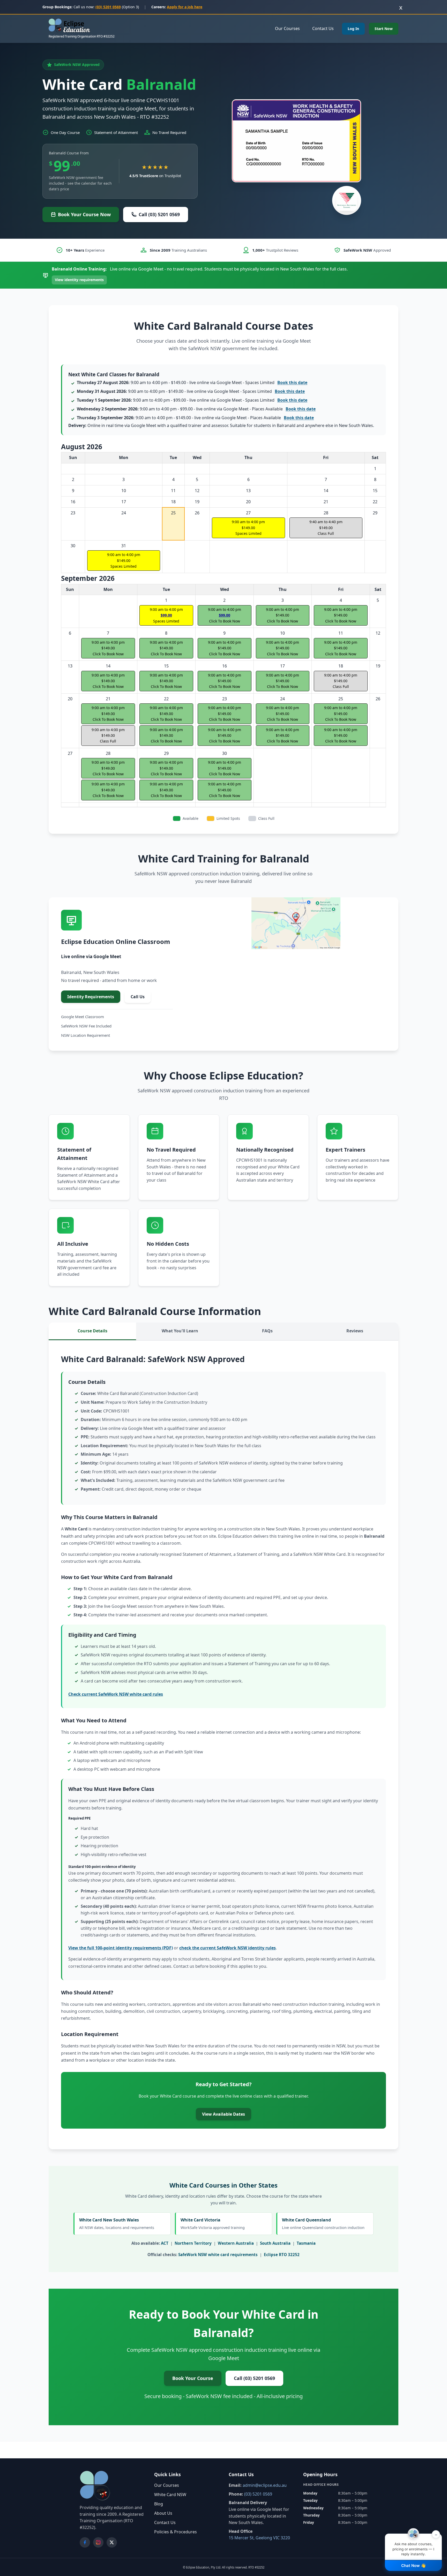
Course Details (92, 1331)
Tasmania (306, 2243)
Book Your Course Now (84, 214)
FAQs (267, 1331)
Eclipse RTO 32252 (282, 2255)
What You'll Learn (180, 1331)
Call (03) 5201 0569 (159, 214)
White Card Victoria (213, 2224)
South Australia (275, 2243)
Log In (353, 29)
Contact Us (323, 28)
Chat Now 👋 (414, 2566)
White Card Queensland (323, 2224)
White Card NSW (170, 2495)
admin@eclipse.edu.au (265, 2485)
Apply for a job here (185, 7)
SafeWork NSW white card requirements (218, 2255)
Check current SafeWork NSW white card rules (116, 1694)
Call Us (138, 997)
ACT (165, 2243)
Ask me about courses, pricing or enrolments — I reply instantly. (415, 2545)
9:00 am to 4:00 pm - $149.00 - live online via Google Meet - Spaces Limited (192, 382)
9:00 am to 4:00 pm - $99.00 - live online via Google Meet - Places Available (196, 409)
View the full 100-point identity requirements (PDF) (121, 1948)
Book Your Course (193, 2378)
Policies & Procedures (176, 2532)
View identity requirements (79, 280)
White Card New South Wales (117, 2224)
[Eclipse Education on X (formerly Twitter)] (112, 2542)
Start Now (384, 29)
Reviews (355, 1331)
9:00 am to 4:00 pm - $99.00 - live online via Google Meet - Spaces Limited (192, 400)
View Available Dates (224, 2114)
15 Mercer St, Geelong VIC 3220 (259, 2538)
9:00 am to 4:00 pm (248, 528)
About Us (163, 2513)
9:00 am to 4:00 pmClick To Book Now (166, 735)
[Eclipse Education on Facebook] (85, 2542)
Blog (159, 2504)
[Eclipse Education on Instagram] (98, 2542)
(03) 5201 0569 (108, 7)
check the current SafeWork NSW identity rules (228, 1948)
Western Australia (236, 2243)
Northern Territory (193, 2243)
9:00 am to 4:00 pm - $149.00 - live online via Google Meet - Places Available (195, 418)
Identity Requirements (91, 997)
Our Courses (287, 28)
